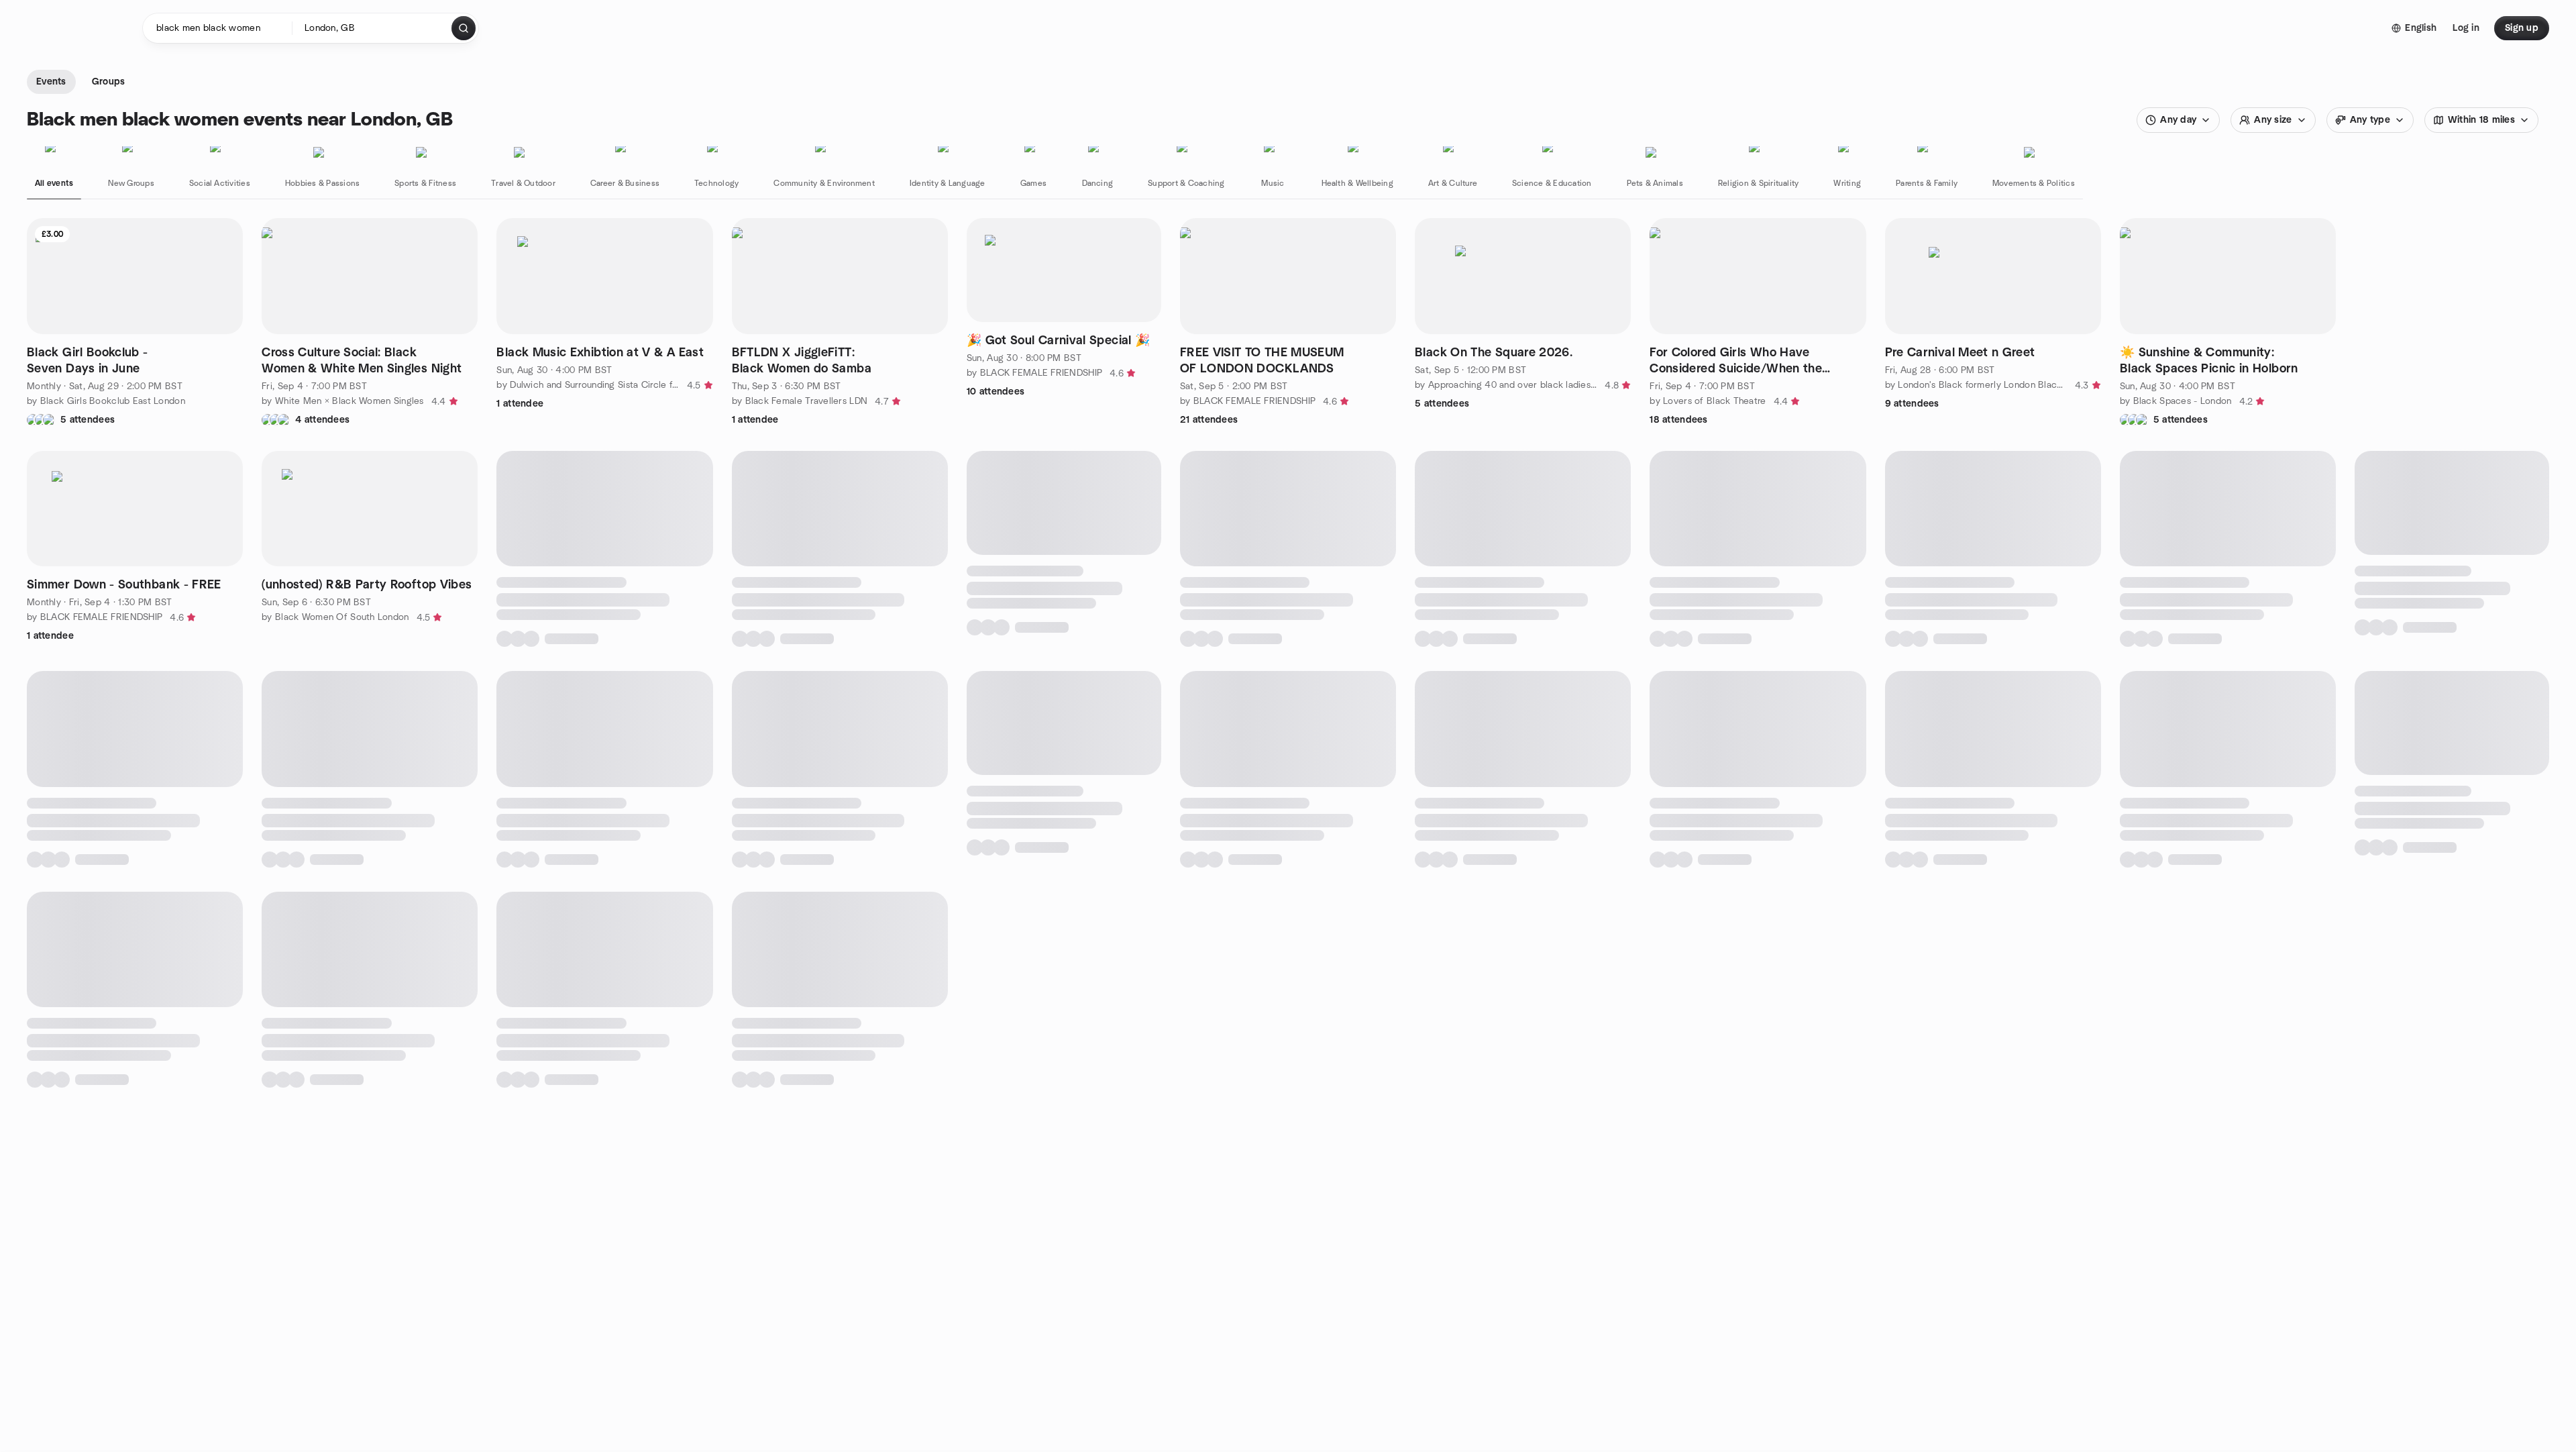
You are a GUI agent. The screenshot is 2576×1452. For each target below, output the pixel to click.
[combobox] (373, 28)
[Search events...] (464, 28)
